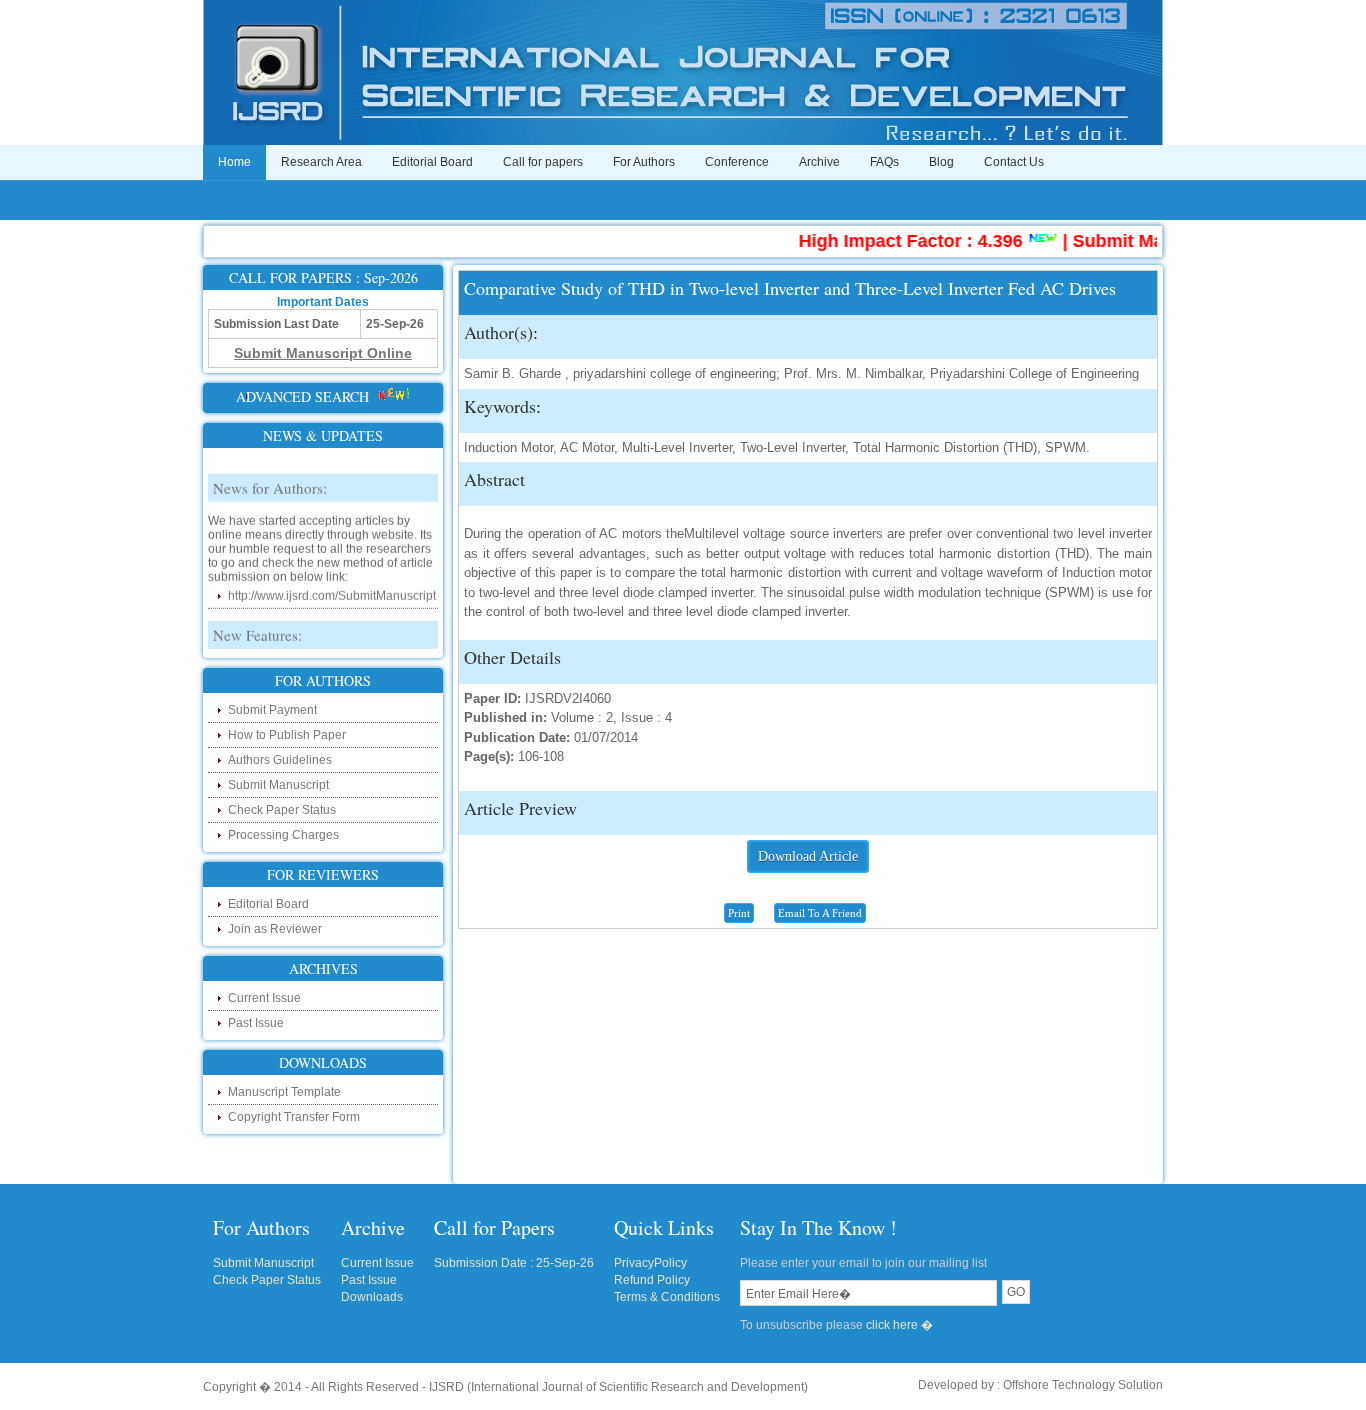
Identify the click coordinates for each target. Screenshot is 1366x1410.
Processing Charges (283, 835)
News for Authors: (270, 476)
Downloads (372, 1297)
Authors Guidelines (280, 760)
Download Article (808, 856)
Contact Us (1014, 162)
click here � (899, 1325)
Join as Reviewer (275, 929)
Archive (819, 162)
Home (234, 162)
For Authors (644, 162)
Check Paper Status (282, 810)
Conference (737, 162)
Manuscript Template (284, 1092)
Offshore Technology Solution (1083, 1385)
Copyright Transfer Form (294, 1117)
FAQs (884, 162)
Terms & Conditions (667, 1297)
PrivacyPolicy (650, 1263)
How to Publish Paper (287, 735)
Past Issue (256, 1023)
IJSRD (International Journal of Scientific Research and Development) (618, 1387)
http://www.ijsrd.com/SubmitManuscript (332, 584)
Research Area (321, 162)
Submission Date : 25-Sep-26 (514, 1263)
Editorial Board (432, 162)
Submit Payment (272, 710)
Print (739, 913)
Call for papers (543, 162)
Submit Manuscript (278, 785)
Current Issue (264, 998)
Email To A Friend (820, 913)
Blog (941, 162)
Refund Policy (652, 1280)
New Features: (257, 623)
